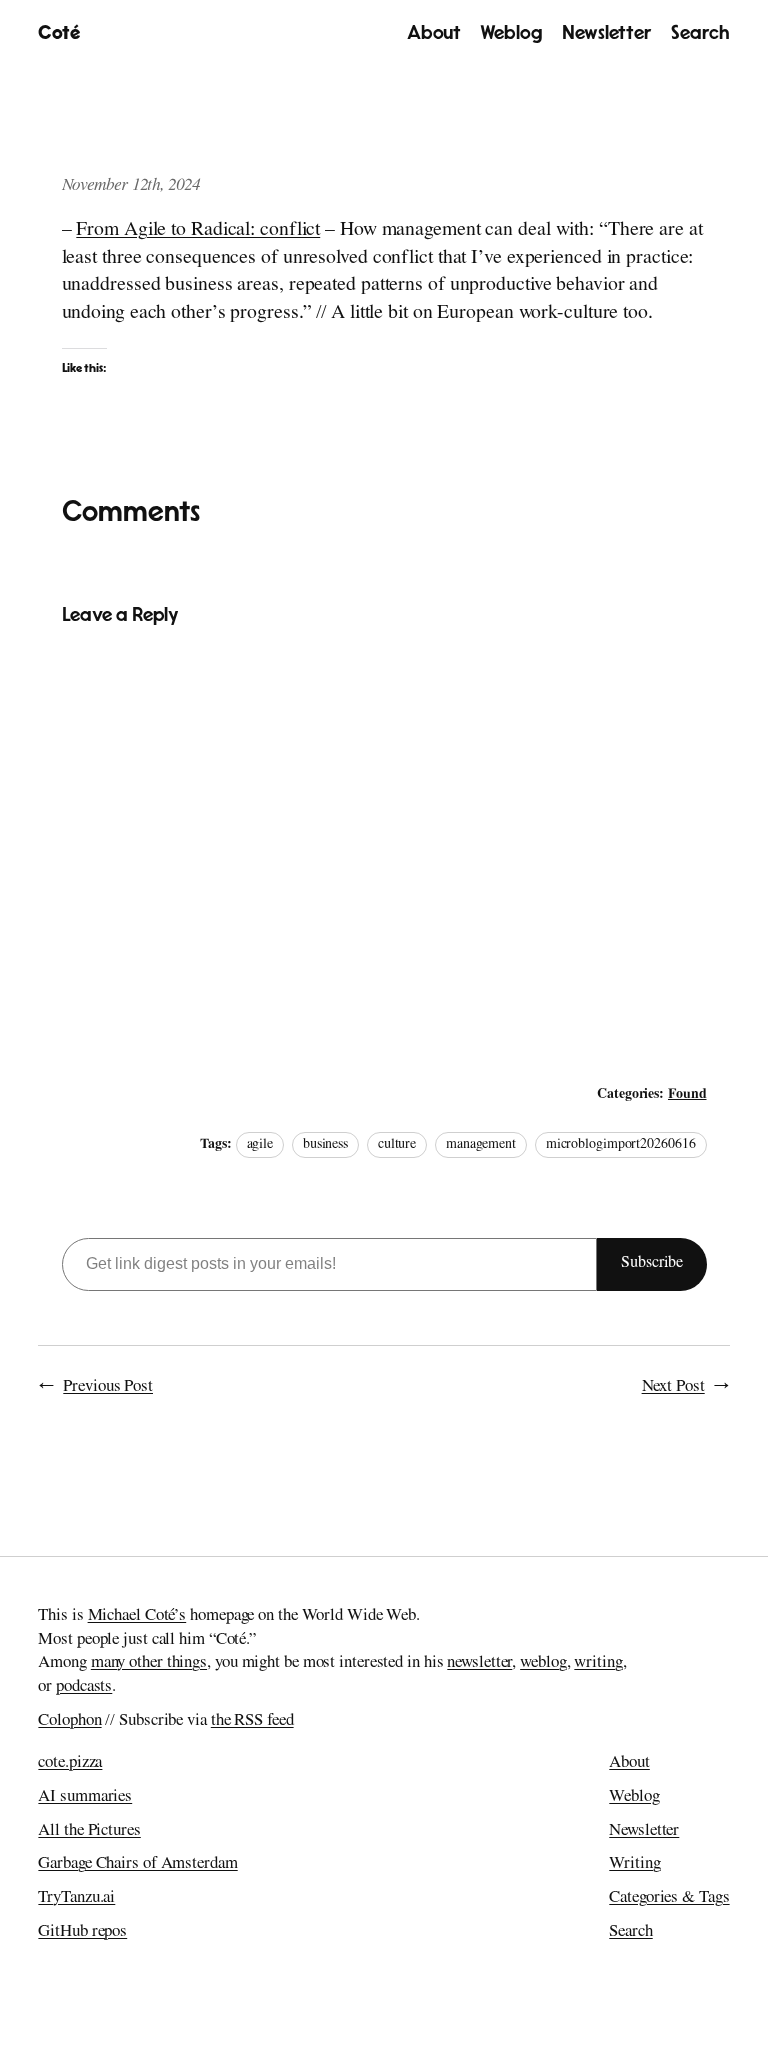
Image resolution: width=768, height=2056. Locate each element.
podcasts (84, 1687)
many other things (149, 1663)
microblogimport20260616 (621, 1145)
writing (598, 1663)
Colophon (69, 1721)
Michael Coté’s (137, 1616)
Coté (58, 33)
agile (260, 1145)
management (481, 1145)
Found (687, 1096)
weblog (543, 1663)
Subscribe (651, 1264)
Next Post (673, 1387)
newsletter (479, 1663)
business (325, 1145)
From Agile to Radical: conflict (198, 231)
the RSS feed (252, 1721)
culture (397, 1145)
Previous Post (108, 1387)
